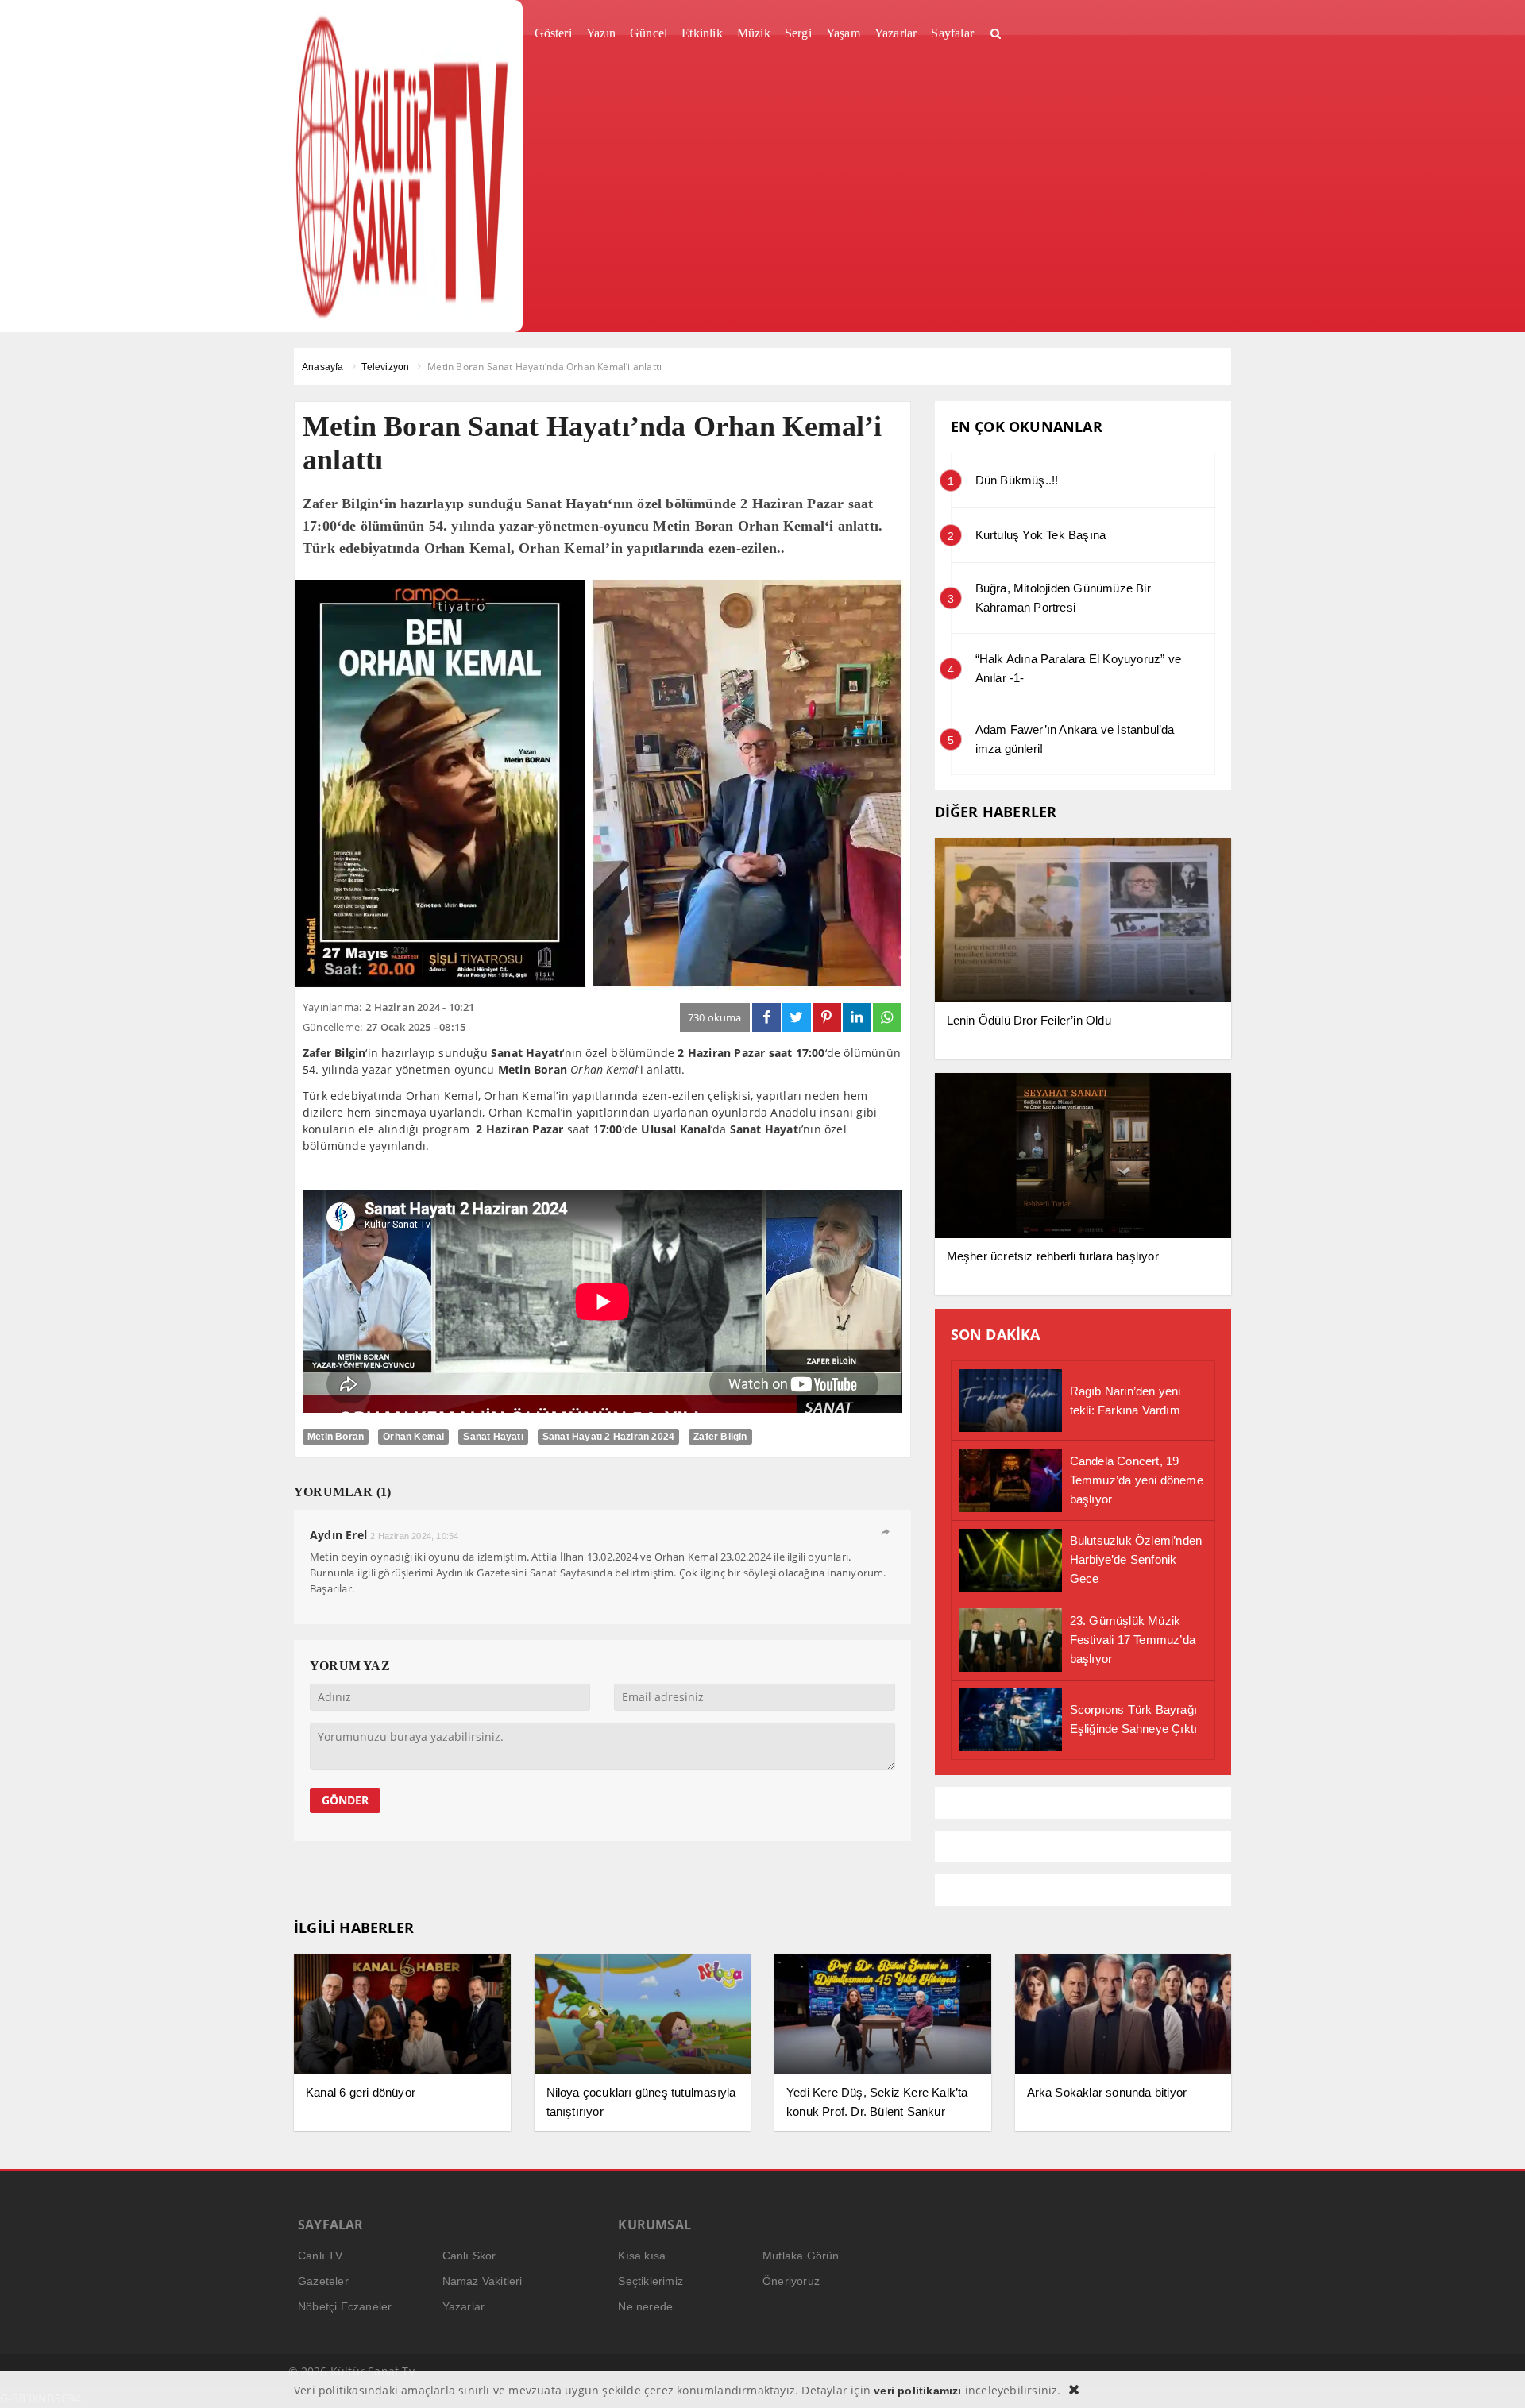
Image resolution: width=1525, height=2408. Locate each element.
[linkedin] (857, 1017)
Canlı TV (320, 2256)
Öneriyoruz (791, 2281)
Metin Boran (336, 1437)
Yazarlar (464, 2306)
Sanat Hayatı (493, 1437)
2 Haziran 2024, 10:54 (414, 1536)
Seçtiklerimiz (651, 2281)
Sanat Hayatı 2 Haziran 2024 (608, 1437)
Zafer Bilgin (720, 1437)
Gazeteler (323, 2281)
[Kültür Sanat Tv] (402, 166)
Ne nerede (645, 2306)
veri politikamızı (917, 2391)
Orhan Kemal (413, 1437)
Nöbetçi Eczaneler (345, 2306)
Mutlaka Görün (801, 2256)
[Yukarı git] (1493, 2376)
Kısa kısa (642, 2256)
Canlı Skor (469, 2256)
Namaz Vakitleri (483, 2281)
